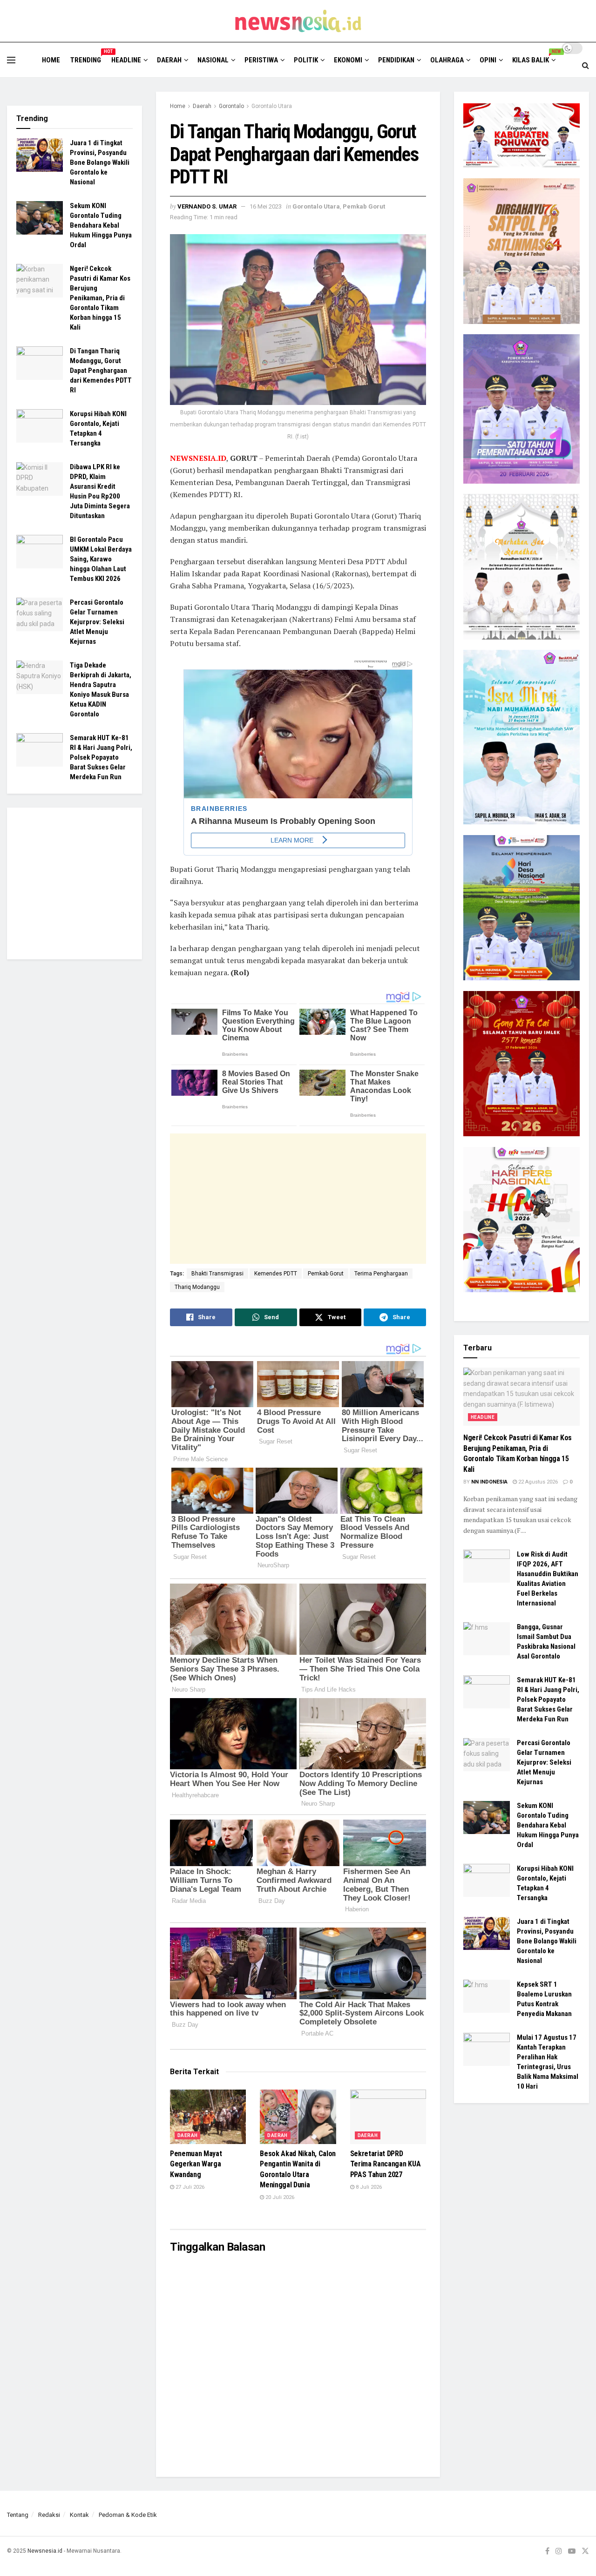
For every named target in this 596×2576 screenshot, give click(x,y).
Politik (306, 60)
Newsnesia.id (45, 2551)
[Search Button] (586, 66)
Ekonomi (348, 60)
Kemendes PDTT (276, 1274)
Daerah (169, 60)
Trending (86, 59)
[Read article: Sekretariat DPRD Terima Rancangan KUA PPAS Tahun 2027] (388, 2117)
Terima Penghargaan (381, 1274)
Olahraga (447, 60)
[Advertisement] (298, 1199)
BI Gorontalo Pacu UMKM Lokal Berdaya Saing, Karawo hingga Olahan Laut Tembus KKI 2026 (101, 559)
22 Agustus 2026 (537, 1482)
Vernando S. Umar (207, 206)
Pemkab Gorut (364, 206)
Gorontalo (231, 106)
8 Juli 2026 (368, 2187)
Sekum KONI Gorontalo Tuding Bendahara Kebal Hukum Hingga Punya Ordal (101, 225)
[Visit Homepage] (298, 21)
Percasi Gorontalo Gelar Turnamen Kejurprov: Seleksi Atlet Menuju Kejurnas (97, 622)
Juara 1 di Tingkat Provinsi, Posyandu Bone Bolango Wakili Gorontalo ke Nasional (100, 162)
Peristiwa (261, 60)
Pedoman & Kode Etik (128, 2515)
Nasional (213, 60)
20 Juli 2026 (279, 2197)
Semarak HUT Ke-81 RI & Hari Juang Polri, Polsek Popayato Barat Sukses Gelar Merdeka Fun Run (101, 757)
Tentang (18, 2515)
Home (51, 60)
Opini (488, 60)
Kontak (79, 2515)
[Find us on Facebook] (547, 2551)
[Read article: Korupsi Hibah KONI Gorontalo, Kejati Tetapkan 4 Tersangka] (40, 426)
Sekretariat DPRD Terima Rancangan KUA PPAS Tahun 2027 (386, 2164)
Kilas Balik (533, 59)
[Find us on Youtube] (572, 2551)
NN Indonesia (489, 1482)
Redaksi (49, 2515)
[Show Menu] (11, 60)
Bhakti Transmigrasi (217, 1274)
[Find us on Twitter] (585, 2551)
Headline (126, 60)
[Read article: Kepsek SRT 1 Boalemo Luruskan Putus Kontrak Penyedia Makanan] (487, 1996)
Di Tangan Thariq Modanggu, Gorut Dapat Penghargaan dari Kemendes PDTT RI (101, 371)
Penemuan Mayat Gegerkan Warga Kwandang (196, 2164)
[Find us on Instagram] (559, 2551)
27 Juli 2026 (189, 2187)
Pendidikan (396, 60)
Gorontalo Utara (272, 106)
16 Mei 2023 (266, 206)
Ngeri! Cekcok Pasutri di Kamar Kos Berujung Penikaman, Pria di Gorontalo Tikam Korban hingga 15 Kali (100, 298)
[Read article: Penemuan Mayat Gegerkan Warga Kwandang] (208, 2117)
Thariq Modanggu (197, 1287)
